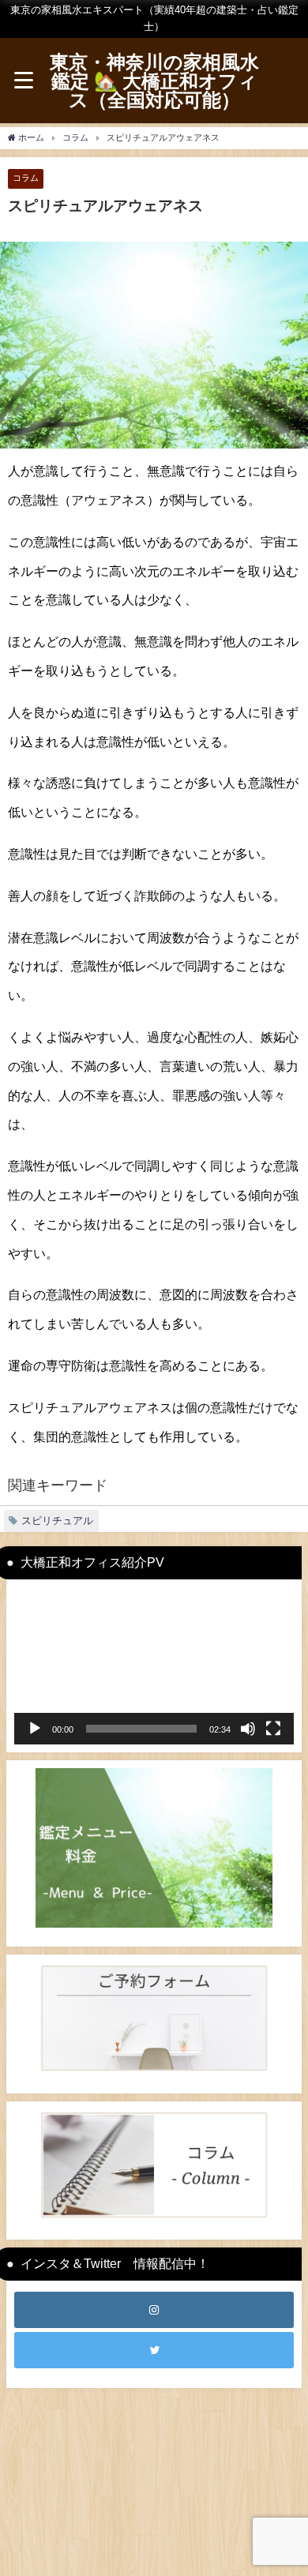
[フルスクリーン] (273, 1729)
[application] (154, 1666)
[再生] (35, 1729)
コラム (26, 178)
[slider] (141, 1729)
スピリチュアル (57, 1521)
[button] (154, 1665)
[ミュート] (248, 1729)
